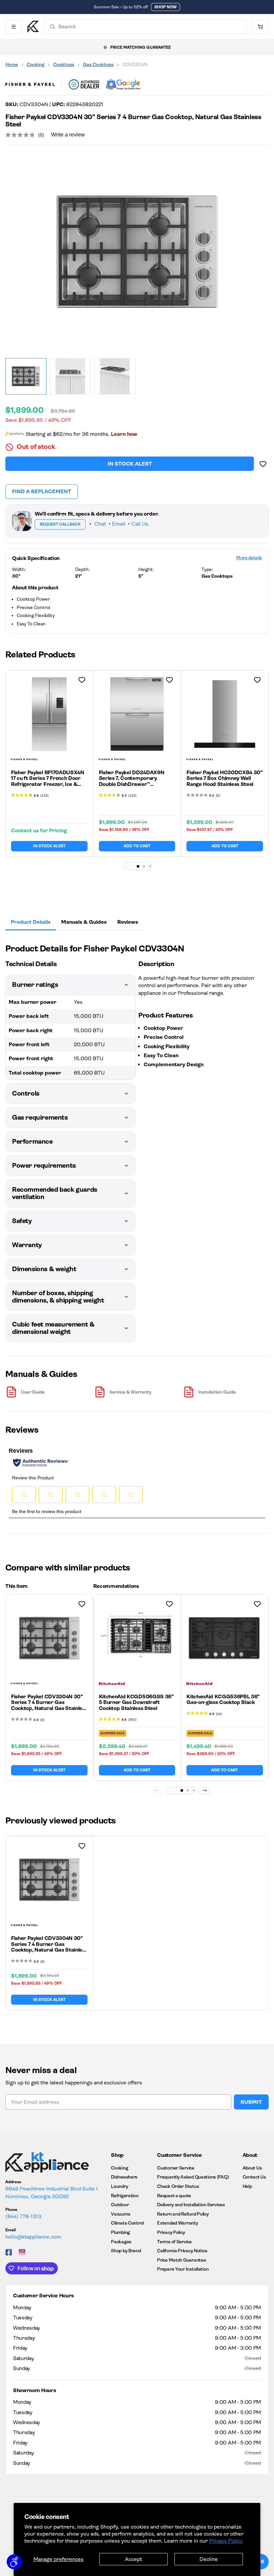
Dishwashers (124, 2177)
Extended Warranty (177, 2223)
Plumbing (120, 2232)
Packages (121, 2242)
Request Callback (60, 524)
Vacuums (120, 2214)
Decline (209, 2559)
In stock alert (130, 464)
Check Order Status (178, 2186)
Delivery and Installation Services (191, 2205)
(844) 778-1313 (23, 2216)
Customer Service (176, 2168)
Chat (100, 524)
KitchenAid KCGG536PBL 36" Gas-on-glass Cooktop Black (223, 1699)
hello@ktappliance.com (33, 2237)
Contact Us (254, 2177)
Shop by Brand (126, 2251)
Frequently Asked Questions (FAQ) (193, 2177)
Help (247, 2186)
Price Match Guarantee (181, 2260)
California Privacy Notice (182, 2251)
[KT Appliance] (33, 27)
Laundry (119, 2186)
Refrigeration (125, 2196)
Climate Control (127, 2223)
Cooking (36, 64)
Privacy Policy (226, 2541)
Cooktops (64, 64)
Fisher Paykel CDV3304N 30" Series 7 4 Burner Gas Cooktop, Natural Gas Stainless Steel (49, 1705)
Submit (251, 2102)
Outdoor (120, 2205)
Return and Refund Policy (183, 2214)
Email (119, 524)
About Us (252, 2168)
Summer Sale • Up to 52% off (121, 7)
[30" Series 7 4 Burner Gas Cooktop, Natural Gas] (137, 252)
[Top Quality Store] (123, 84)
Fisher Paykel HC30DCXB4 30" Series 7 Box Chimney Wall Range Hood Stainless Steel (224, 778)
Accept (133, 2559)
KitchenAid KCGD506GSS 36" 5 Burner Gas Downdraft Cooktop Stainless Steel (136, 1702)
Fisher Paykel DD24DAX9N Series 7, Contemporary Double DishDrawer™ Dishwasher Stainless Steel (132, 781)
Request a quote (174, 2196)
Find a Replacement (42, 491)
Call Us (140, 524)
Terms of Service (174, 2242)
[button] (138, 866)
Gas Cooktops (98, 64)
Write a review (68, 135)
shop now (166, 7)
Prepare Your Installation (183, 2269)
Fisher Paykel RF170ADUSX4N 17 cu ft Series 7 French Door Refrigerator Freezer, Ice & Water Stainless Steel (48, 781)
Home (12, 64)
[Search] (52, 27)
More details (249, 558)
